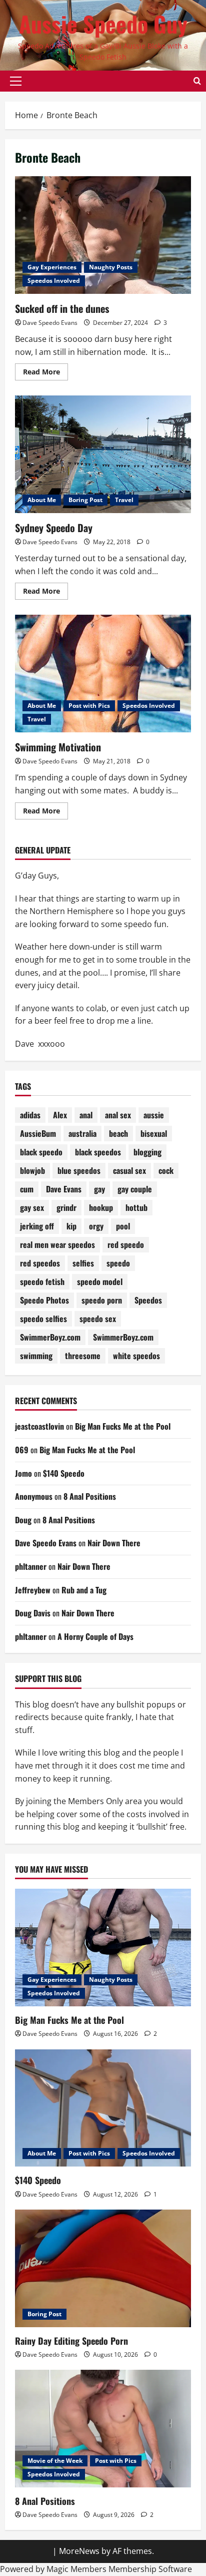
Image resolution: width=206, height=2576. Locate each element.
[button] (16, 81)
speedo (118, 1263)
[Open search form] (197, 81)
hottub (136, 1207)
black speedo (41, 1152)
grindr (66, 1207)
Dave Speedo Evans (50, 323)
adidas (30, 1115)
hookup (101, 1207)
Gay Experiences (52, 267)
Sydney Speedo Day (54, 528)
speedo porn (102, 1300)
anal (86, 1115)
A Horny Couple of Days (95, 1636)
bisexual (154, 1133)
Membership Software (150, 2569)
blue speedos (79, 1170)
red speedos (40, 1263)
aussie (154, 1115)
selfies (83, 1263)
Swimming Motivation (58, 747)
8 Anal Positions (90, 1496)
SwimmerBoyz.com (50, 1337)
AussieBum (38, 1133)
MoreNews (79, 2551)
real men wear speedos (57, 1244)
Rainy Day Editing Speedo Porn (71, 2341)
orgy (96, 1226)
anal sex (118, 1115)
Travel (124, 500)
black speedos (98, 1152)
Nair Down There (114, 1543)
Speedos (148, 1300)
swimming (36, 1356)
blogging (147, 1152)
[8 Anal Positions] (103, 2429)
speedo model (100, 1281)
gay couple (135, 1189)
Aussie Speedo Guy (103, 24)
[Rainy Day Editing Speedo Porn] (103, 2268)
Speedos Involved (54, 281)
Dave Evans (64, 1189)
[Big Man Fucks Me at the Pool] (103, 1948)
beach (118, 1133)
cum (27, 1189)
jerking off (37, 1226)
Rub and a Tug (84, 1590)
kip (71, 1226)
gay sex (32, 1207)
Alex (60, 1115)
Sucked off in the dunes (62, 308)
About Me (42, 500)
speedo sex (98, 1319)
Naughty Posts (111, 267)
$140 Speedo (64, 1473)
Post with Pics (89, 706)
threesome (83, 1356)
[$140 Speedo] (103, 2108)
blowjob (32, 1170)
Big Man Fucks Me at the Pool (123, 1426)
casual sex (129, 1170)
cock (166, 1170)
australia (82, 1133)
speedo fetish (42, 1281)
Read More (45, 373)
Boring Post (85, 500)
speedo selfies (43, 1319)
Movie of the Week (55, 2461)
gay (99, 1189)
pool (123, 1226)
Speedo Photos (44, 1300)
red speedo (126, 1244)
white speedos (136, 1356)
